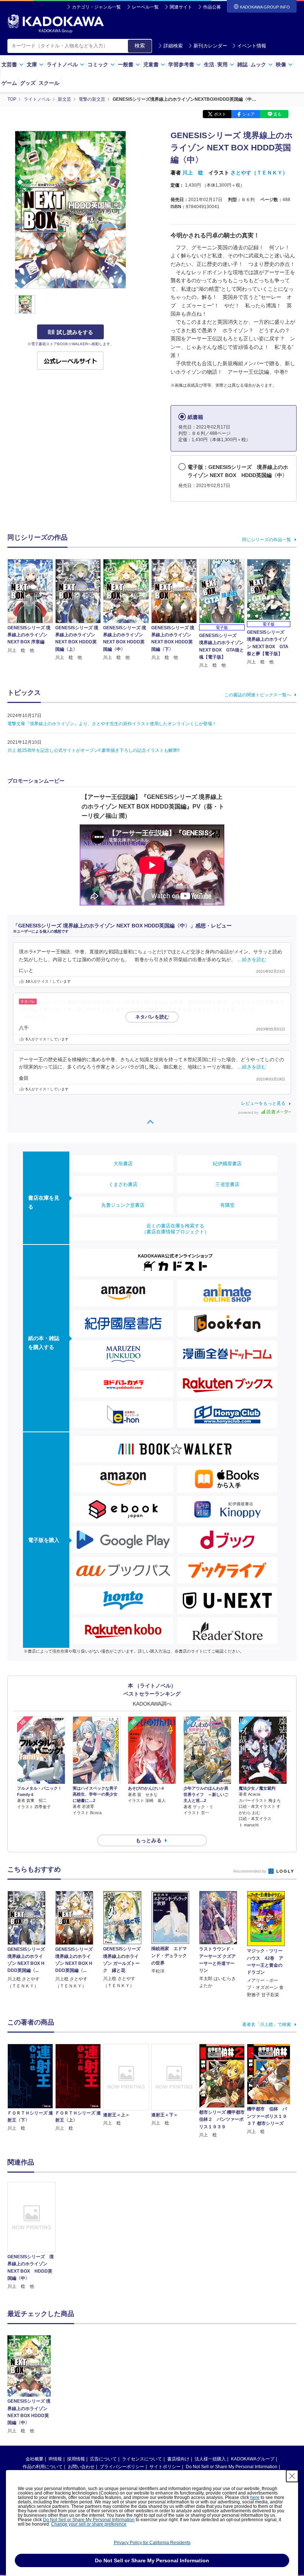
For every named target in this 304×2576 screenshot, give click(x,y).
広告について (103, 2459)
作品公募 (212, 7)
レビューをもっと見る (263, 1103)
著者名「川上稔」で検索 (267, 2025)
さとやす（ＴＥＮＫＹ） (259, 173)
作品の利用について (43, 2467)
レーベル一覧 (145, 7)
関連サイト (181, 7)
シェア (249, 114)
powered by (249, 1112)
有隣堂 (227, 1205)
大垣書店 (123, 1164)
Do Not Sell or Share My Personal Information (232, 2467)
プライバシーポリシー (122, 2467)
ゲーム (9, 83)
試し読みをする (75, 332)
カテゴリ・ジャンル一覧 (96, 7)
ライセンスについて (142, 2459)
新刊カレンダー (210, 46)
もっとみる (149, 1840)
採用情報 (76, 2459)
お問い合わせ (81, 2467)
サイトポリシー (165, 2467)
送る (277, 114)
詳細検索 (173, 46)
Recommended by (250, 1871)
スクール (49, 83)
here (255, 2497)
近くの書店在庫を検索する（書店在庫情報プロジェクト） (175, 1229)
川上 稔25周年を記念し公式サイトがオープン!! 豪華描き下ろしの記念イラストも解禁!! (93, 750)
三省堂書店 (227, 1184)
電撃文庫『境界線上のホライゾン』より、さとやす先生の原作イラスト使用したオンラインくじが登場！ (112, 724)
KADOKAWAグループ (253, 2459)
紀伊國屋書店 (227, 1164)
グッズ (28, 83)
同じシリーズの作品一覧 (267, 540)
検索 (140, 46)
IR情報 (55, 2459)
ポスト (220, 114)
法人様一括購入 (210, 2459)
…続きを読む (252, 960)
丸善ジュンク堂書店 (123, 1205)
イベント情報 (252, 46)
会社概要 (34, 2459)
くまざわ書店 (123, 1184)
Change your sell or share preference (89, 2524)
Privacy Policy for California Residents (152, 2543)
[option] (32, 2236)
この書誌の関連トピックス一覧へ (258, 695)
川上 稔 (193, 173)
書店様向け (178, 2459)
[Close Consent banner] (292, 2476)
